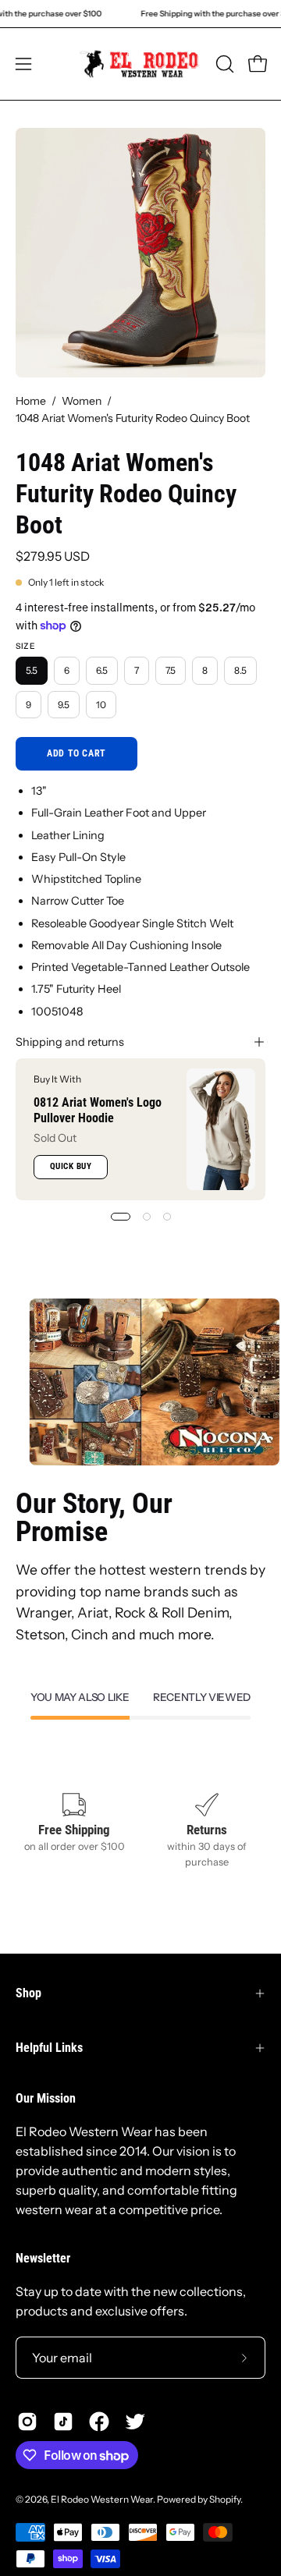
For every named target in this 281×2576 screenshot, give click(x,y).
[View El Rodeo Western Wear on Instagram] (27, 2422)
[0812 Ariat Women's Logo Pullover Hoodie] (221, 1129)
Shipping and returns (70, 1042)
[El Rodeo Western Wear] (141, 64)
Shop (28, 1993)
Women (82, 401)
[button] (223, 64)
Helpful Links (49, 2048)
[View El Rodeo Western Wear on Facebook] (99, 2422)
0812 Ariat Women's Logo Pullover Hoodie (98, 1110)
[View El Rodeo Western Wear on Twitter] (135, 2422)
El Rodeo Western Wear (102, 2499)
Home (31, 401)
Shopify (225, 2499)
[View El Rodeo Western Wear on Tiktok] (63, 2422)
